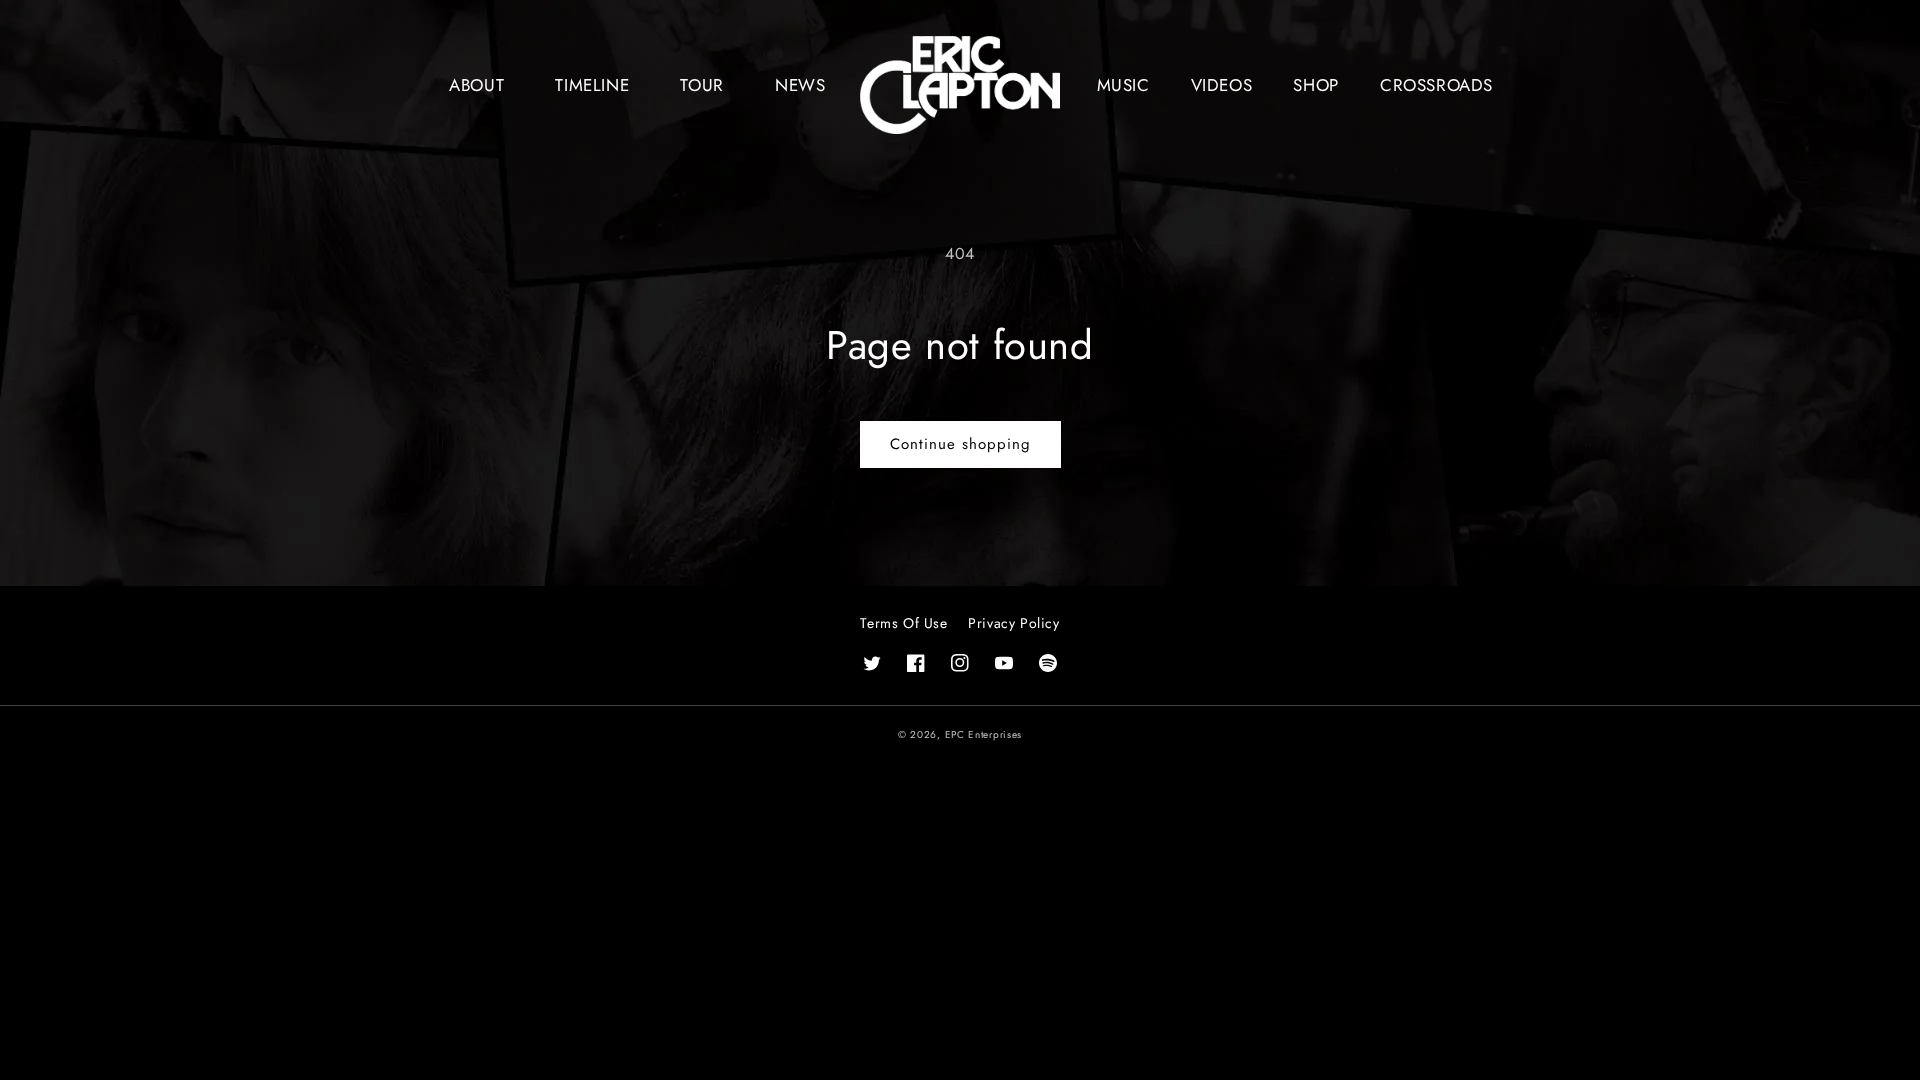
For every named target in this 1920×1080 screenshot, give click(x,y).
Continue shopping (960, 444)
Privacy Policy (1013, 623)
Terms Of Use (903, 623)
